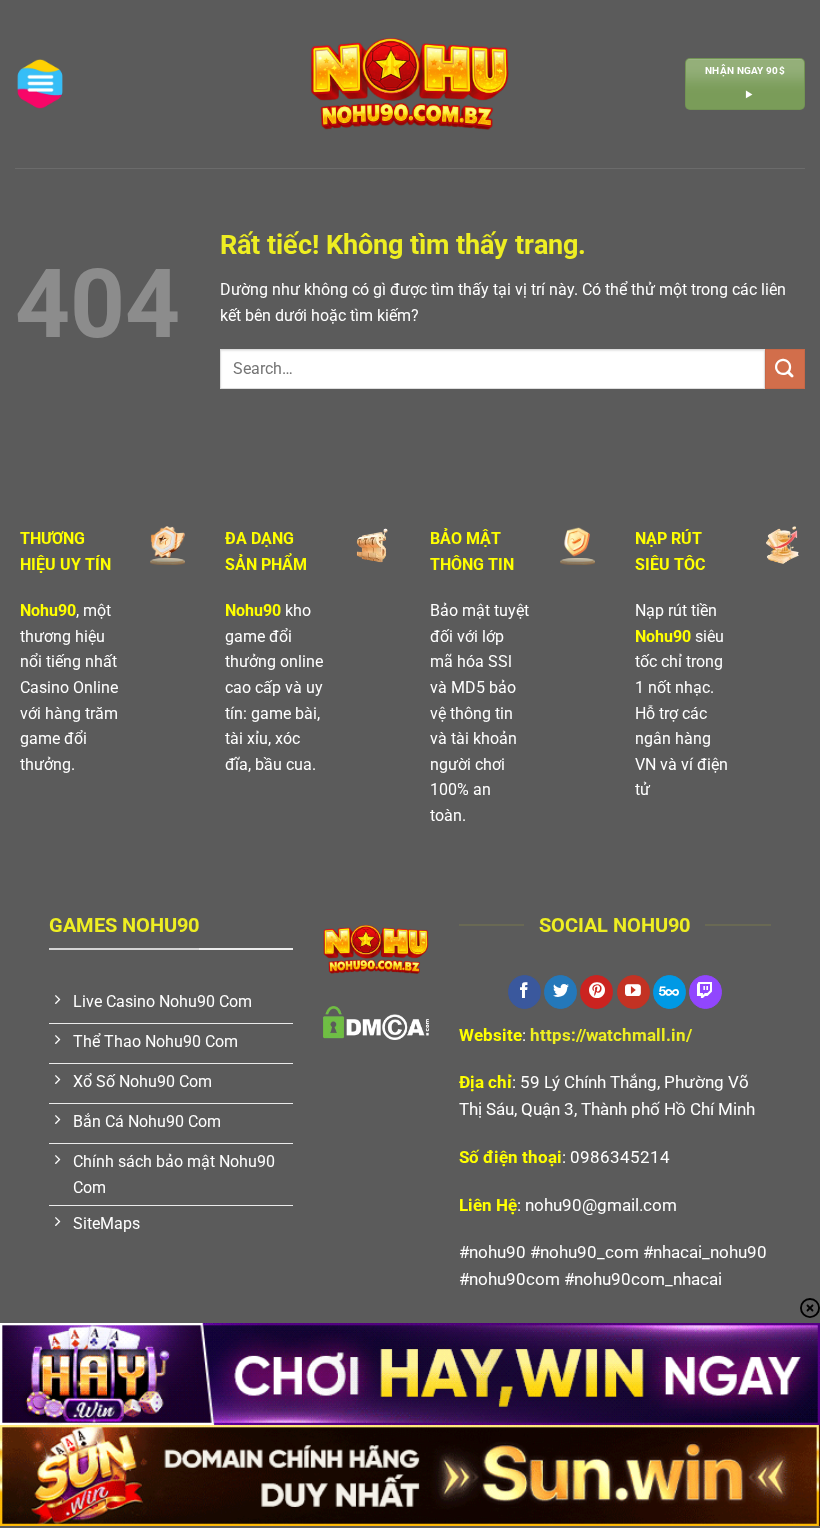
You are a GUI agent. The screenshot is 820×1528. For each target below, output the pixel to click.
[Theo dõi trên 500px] (669, 992)
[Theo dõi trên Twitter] (560, 992)
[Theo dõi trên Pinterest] (596, 992)
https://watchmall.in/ (611, 1035)
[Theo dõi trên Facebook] (524, 992)
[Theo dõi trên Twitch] (705, 992)
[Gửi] (785, 368)
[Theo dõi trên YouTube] (633, 992)
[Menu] (40, 84)
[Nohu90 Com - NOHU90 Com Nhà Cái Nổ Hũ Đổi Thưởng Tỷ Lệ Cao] (410, 84)
